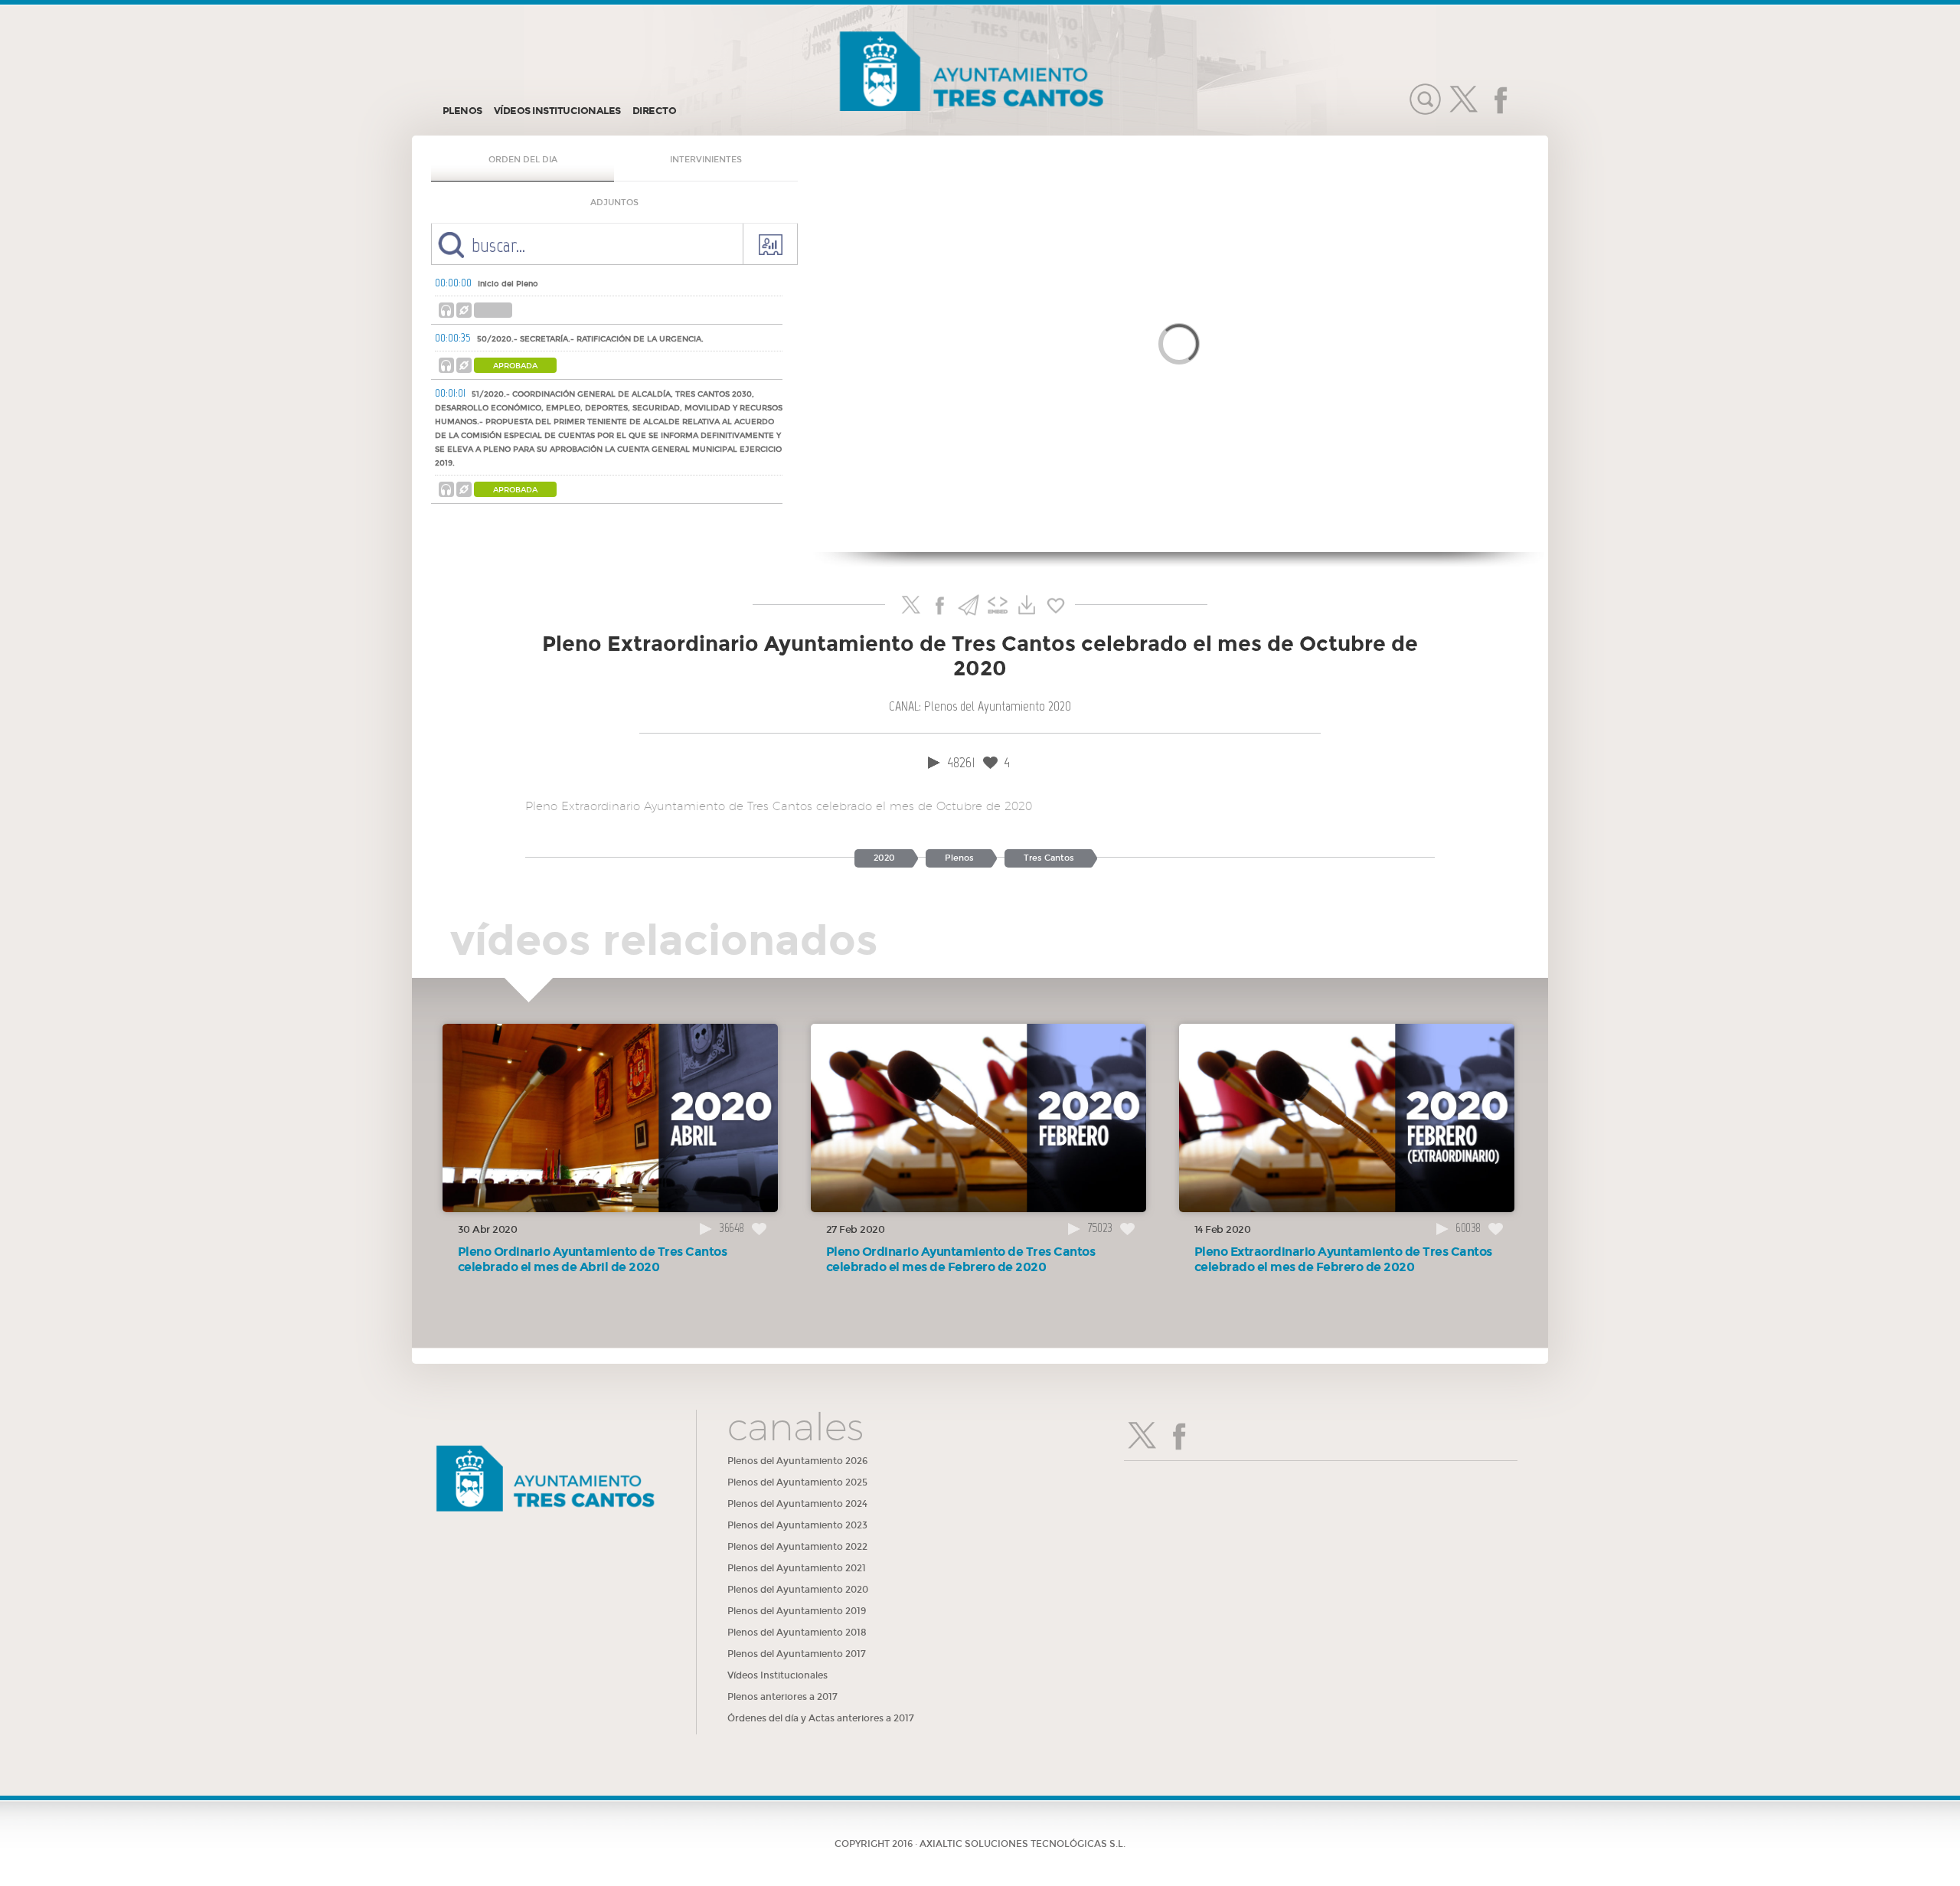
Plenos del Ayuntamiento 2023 (797, 1525)
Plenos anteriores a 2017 (782, 1697)
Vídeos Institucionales (777, 1675)
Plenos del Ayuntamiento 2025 (797, 1482)
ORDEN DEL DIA (523, 160)
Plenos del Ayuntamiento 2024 (797, 1504)
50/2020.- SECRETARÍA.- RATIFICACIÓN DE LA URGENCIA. (590, 339)
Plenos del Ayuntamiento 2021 (797, 1568)
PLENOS (462, 111)
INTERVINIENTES (706, 160)
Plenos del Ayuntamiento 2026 (797, 1461)
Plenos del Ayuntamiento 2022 (797, 1547)
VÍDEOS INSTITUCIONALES (557, 111)
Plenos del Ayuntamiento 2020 (798, 1590)
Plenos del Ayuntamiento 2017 (797, 1654)
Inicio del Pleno (508, 284)
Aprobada (515, 366)
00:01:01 (450, 393)
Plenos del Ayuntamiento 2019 (797, 1611)
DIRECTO (655, 111)
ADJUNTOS (614, 203)
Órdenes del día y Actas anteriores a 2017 (821, 1718)
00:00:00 (453, 283)
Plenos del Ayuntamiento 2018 (797, 1633)
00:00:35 (453, 338)
